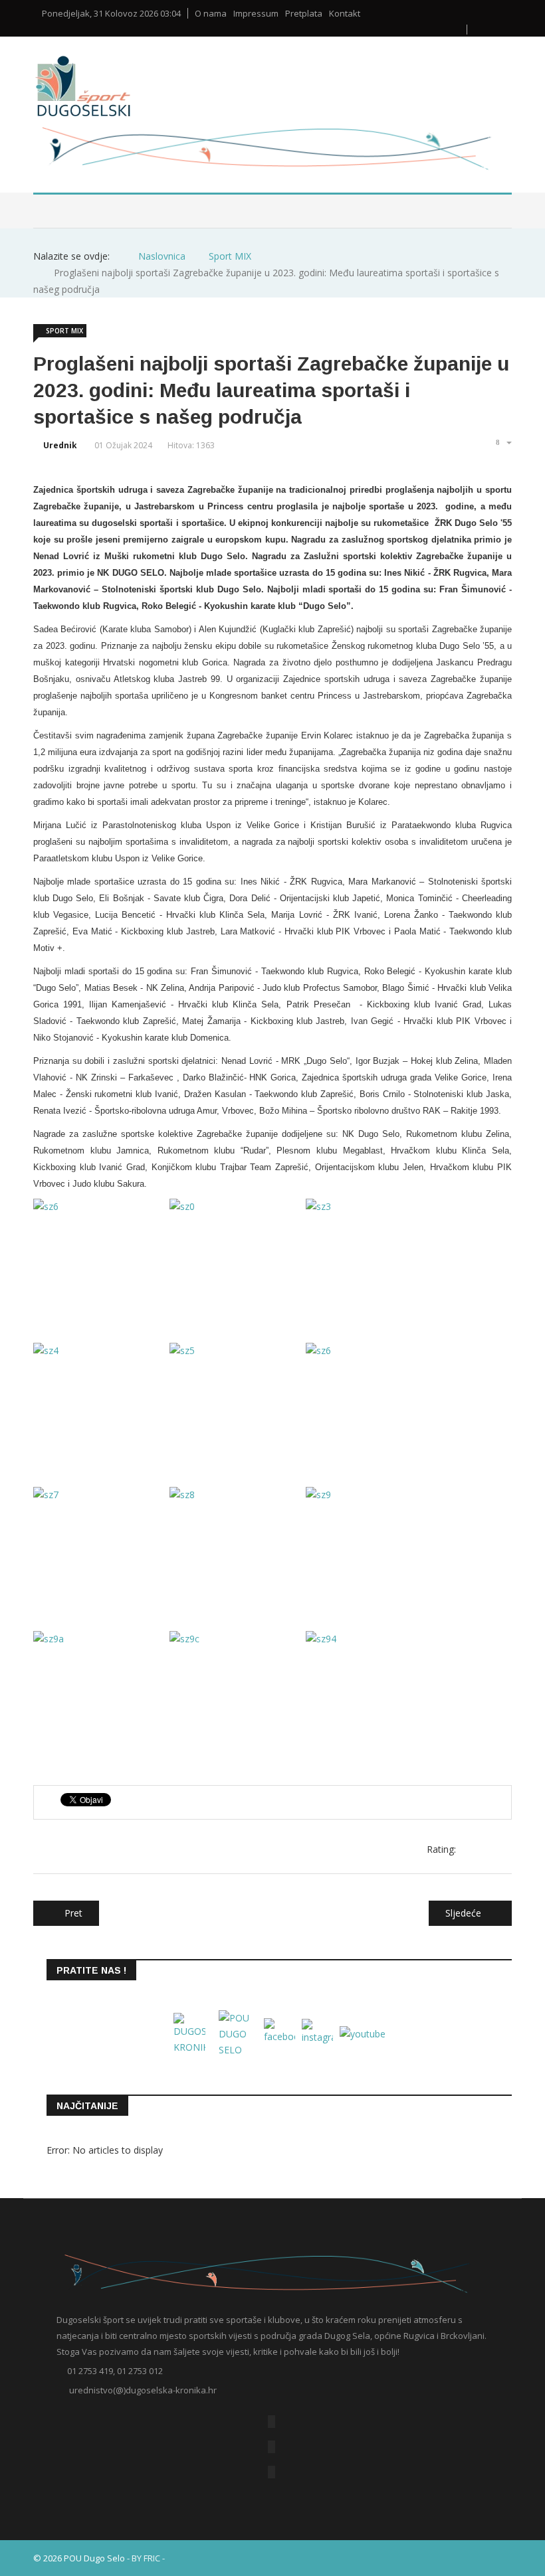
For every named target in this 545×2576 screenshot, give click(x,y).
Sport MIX (64, 331)
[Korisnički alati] (502, 442)
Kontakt (345, 14)
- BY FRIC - (146, 2558)
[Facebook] (272, 2422)
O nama (211, 14)
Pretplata (304, 14)
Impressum (256, 14)
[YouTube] (272, 2447)
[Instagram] (272, 2472)
